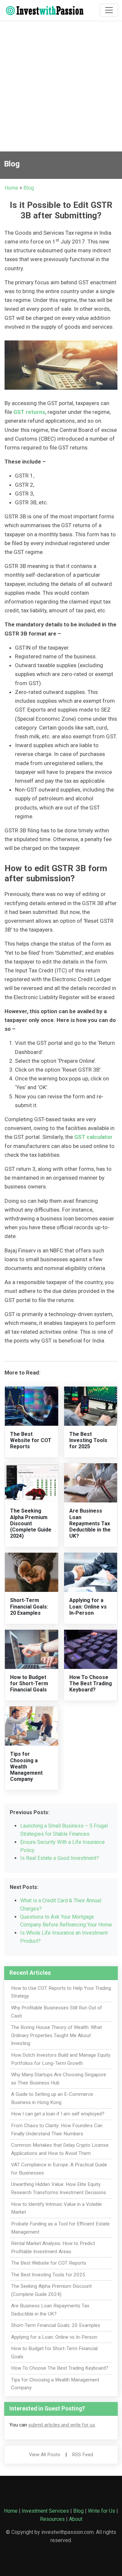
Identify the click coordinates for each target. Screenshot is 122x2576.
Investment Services (45, 2511)
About (76, 2519)
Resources (52, 2519)
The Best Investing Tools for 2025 (88, 1440)
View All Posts (45, 2455)
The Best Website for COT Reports (31, 1440)
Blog (29, 188)
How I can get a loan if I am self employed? (58, 2114)
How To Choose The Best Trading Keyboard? (91, 1683)
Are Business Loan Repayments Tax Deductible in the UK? (90, 1523)
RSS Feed (82, 2455)
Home (11, 188)
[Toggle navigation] (109, 10)
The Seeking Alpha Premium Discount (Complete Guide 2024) (31, 1523)
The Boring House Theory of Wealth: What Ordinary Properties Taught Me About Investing (56, 2035)
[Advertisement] (61, 87)
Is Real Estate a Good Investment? (60, 1858)
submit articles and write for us (62, 2425)
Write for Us (102, 2511)
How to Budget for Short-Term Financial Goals (29, 1683)
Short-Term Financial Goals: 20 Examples (29, 1606)
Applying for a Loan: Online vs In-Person (88, 1606)
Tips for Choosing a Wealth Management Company (26, 1767)
